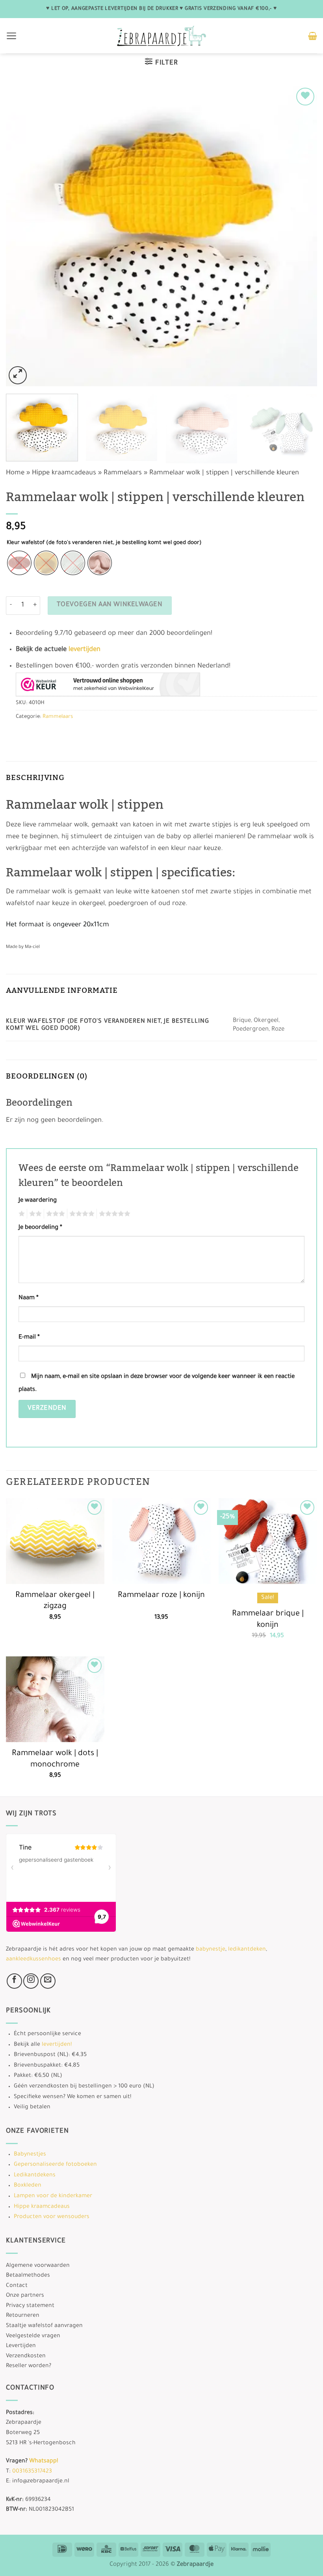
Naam (29, 1298)
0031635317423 (32, 2472)
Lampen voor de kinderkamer (53, 2196)
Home (15, 473)
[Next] (301, 236)
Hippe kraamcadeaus (64, 473)
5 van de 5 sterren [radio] (113, 1214)
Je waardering (38, 1201)
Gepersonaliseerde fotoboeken (55, 2165)
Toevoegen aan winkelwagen (110, 605)
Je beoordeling (40, 1228)
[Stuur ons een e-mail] (48, 1981)
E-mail (29, 1338)
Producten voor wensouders (52, 2217)
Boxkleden (28, 2186)
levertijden (84, 650)
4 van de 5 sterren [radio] (81, 1214)
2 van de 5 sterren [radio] (34, 1214)
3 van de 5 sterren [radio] (54, 1214)
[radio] (19, 563)
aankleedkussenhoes (33, 1960)
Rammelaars (123, 473)
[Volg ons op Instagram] (31, 1981)
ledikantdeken (247, 1950)
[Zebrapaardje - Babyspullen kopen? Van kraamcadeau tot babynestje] (162, 36)
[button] (12, 36)
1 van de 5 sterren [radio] (21, 1214)
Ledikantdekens (35, 2176)
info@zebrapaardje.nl (41, 2482)
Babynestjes (30, 2155)
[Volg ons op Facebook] (14, 1981)
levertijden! (57, 2045)
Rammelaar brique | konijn (268, 1620)
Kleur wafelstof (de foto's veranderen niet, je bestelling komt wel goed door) (104, 543)
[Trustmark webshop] (108, 684)
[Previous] (22, 236)
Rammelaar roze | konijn (161, 1596)
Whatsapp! (44, 2462)
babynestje (211, 1950)
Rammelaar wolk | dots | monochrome (55, 1760)
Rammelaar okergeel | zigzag (55, 1601)
